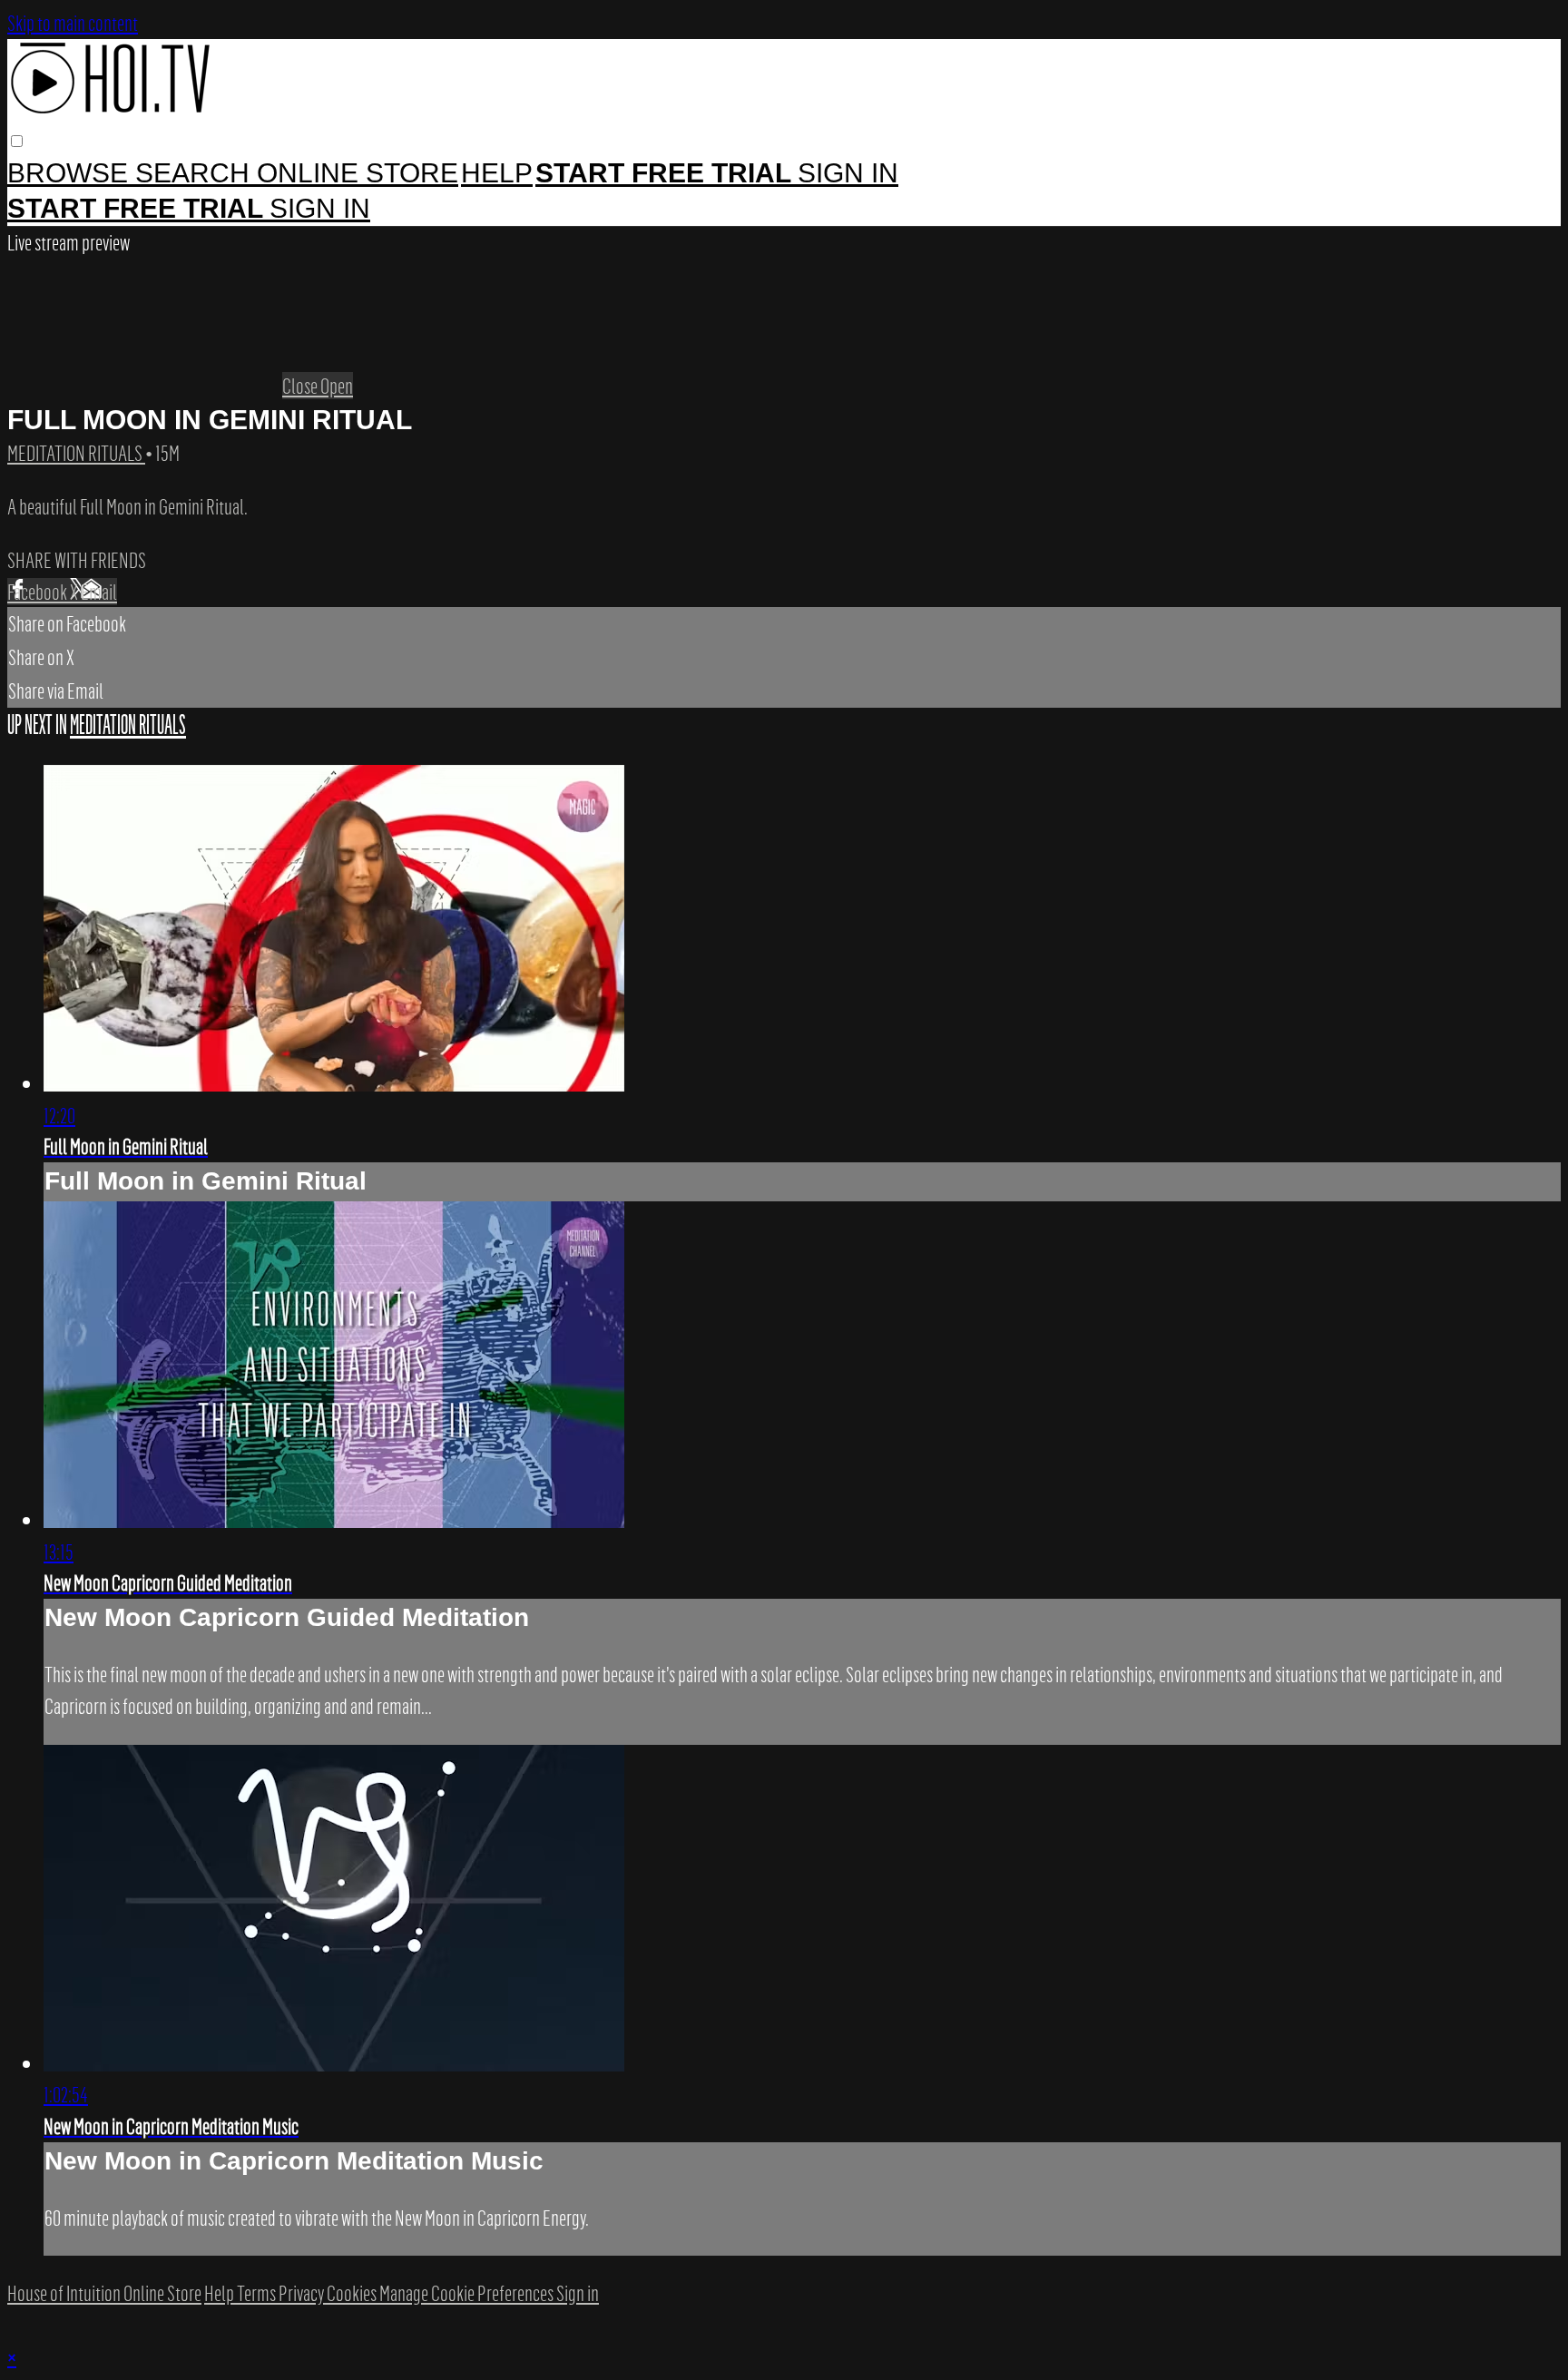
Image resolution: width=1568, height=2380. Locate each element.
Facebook (39, 592)
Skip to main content (73, 23)
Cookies (353, 2293)
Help (497, 173)
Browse (71, 173)
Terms (258, 2293)
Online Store (358, 173)
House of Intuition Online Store (104, 2293)
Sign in (848, 173)
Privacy (303, 2293)
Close (301, 386)
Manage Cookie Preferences (468, 2293)
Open (337, 386)
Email (99, 592)
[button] (17, 141)
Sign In (320, 208)
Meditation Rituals (76, 453)
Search (196, 173)
